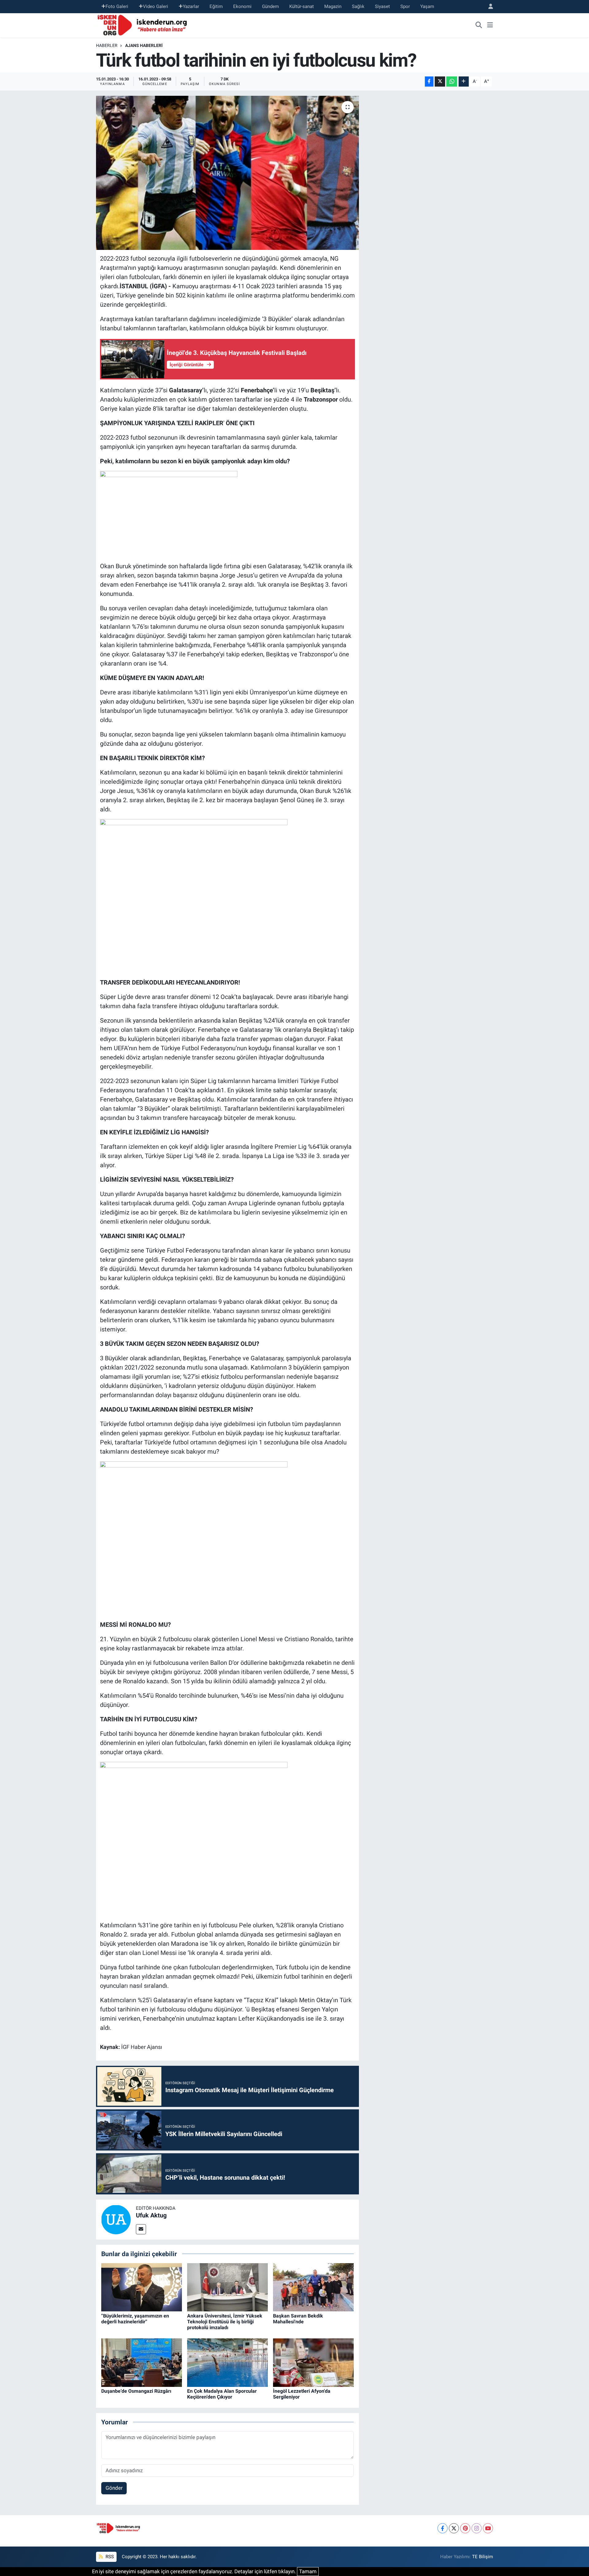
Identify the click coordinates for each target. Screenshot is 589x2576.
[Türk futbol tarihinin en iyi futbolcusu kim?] (227, 173)
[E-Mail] (141, 2229)
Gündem (270, 6)
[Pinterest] (465, 2528)
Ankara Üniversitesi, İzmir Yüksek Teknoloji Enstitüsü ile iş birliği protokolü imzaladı (225, 2322)
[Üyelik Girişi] (488, 7)
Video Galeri (156, 6)
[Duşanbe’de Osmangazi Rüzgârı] (142, 2362)
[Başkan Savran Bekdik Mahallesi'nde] (313, 2287)
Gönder (114, 2488)
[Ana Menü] (490, 25)
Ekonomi (242, 6)
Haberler (107, 45)
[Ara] (479, 25)
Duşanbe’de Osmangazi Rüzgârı (136, 2391)
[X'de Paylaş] (440, 82)
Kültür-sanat (302, 6)
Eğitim (216, 6)
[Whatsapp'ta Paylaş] (452, 82)
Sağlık (358, 6)
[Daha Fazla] (464, 82)
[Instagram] (477, 2528)
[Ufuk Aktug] (116, 2219)
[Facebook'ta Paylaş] (429, 82)
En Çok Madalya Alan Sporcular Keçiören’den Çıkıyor (222, 2394)
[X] (454, 2528)
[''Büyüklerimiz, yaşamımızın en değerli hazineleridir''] (142, 2287)
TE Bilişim (483, 2557)
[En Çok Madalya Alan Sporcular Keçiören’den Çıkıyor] (227, 2362)
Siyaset (382, 6)
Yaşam (427, 6)
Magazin (333, 6)
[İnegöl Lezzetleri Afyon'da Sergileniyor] (313, 2362)
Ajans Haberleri (144, 45)
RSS (109, 2557)
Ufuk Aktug (151, 2215)
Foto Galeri (117, 6)
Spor (405, 6)
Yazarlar (191, 6)
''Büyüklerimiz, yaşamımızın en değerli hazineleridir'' (135, 2319)
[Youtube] (488, 2528)
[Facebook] (443, 2528)
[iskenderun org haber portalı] (144, 25)
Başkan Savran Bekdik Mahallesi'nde (298, 2319)
